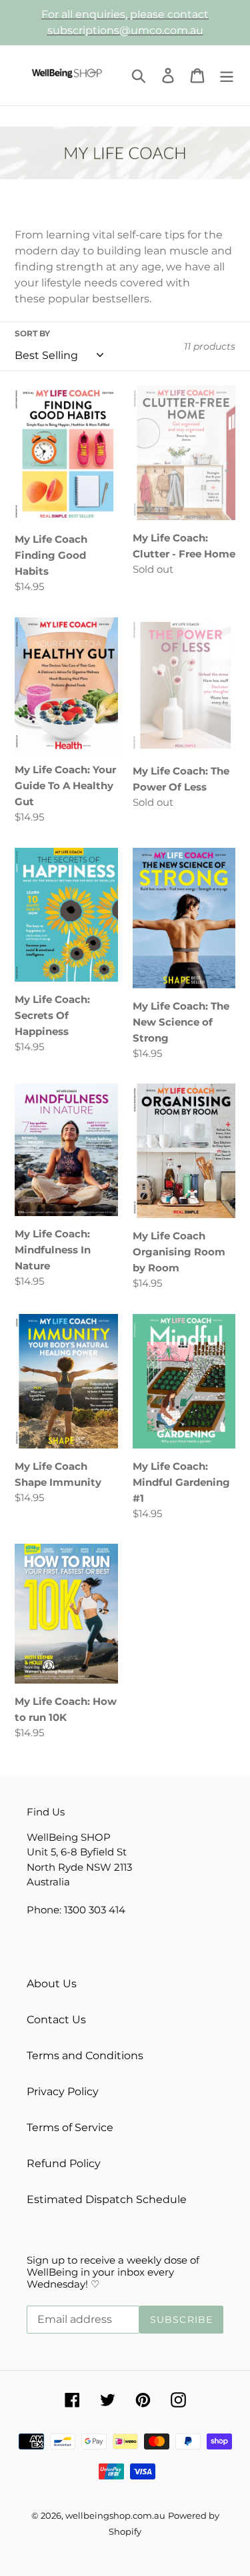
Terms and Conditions (85, 2056)
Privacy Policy (63, 2092)
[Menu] (227, 75)
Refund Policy (64, 2163)
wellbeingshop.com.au (115, 2515)
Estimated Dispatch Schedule (107, 2199)
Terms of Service (70, 2127)
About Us (52, 1984)
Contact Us (56, 2020)
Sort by (32, 333)
